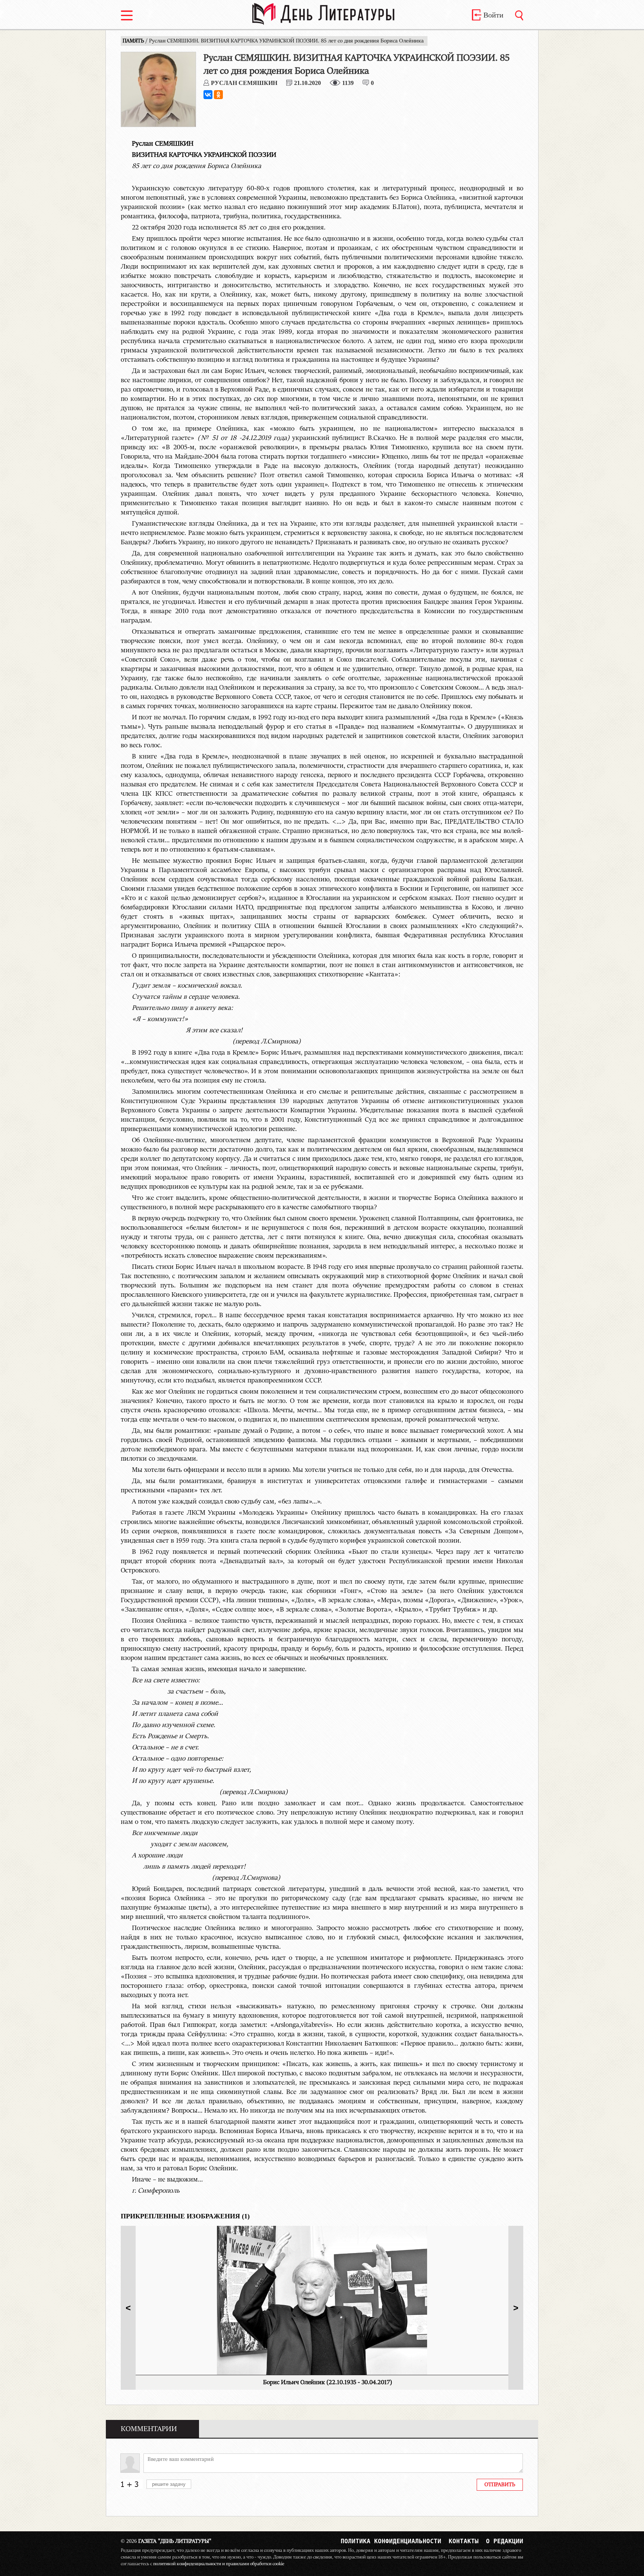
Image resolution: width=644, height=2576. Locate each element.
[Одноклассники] (218, 95)
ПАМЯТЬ (134, 41)
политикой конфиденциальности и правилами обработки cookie (219, 2564)
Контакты (464, 2541)
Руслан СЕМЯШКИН (244, 83)
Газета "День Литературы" (166, 2541)
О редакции (505, 2541)
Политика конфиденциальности (391, 2541)
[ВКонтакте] (208, 95)
